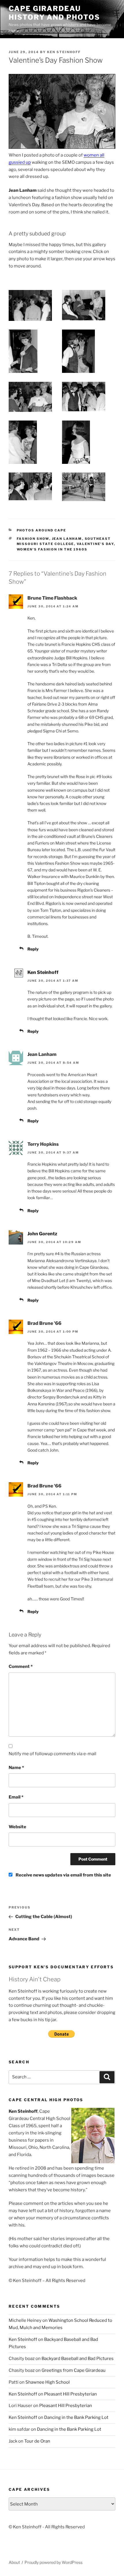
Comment (21, 1667)
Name (16, 1768)
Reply (33, 949)
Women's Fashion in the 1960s (52, 549)
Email (16, 1797)
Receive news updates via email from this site (63, 1875)
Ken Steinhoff (64, 52)
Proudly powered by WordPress (53, 2562)
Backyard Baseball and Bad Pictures (78, 2359)
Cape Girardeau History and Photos (54, 13)
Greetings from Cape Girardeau (74, 2370)
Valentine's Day (95, 544)
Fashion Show (33, 539)
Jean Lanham (67, 539)
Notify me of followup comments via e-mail (52, 1754)
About (14, 2562)
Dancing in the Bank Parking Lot (76, 2417)
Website (17, 1827)
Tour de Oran (37, 2441)
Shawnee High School (48, 2382)
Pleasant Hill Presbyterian (71, 2394)
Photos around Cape (42, 530)
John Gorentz (42, 1234)
